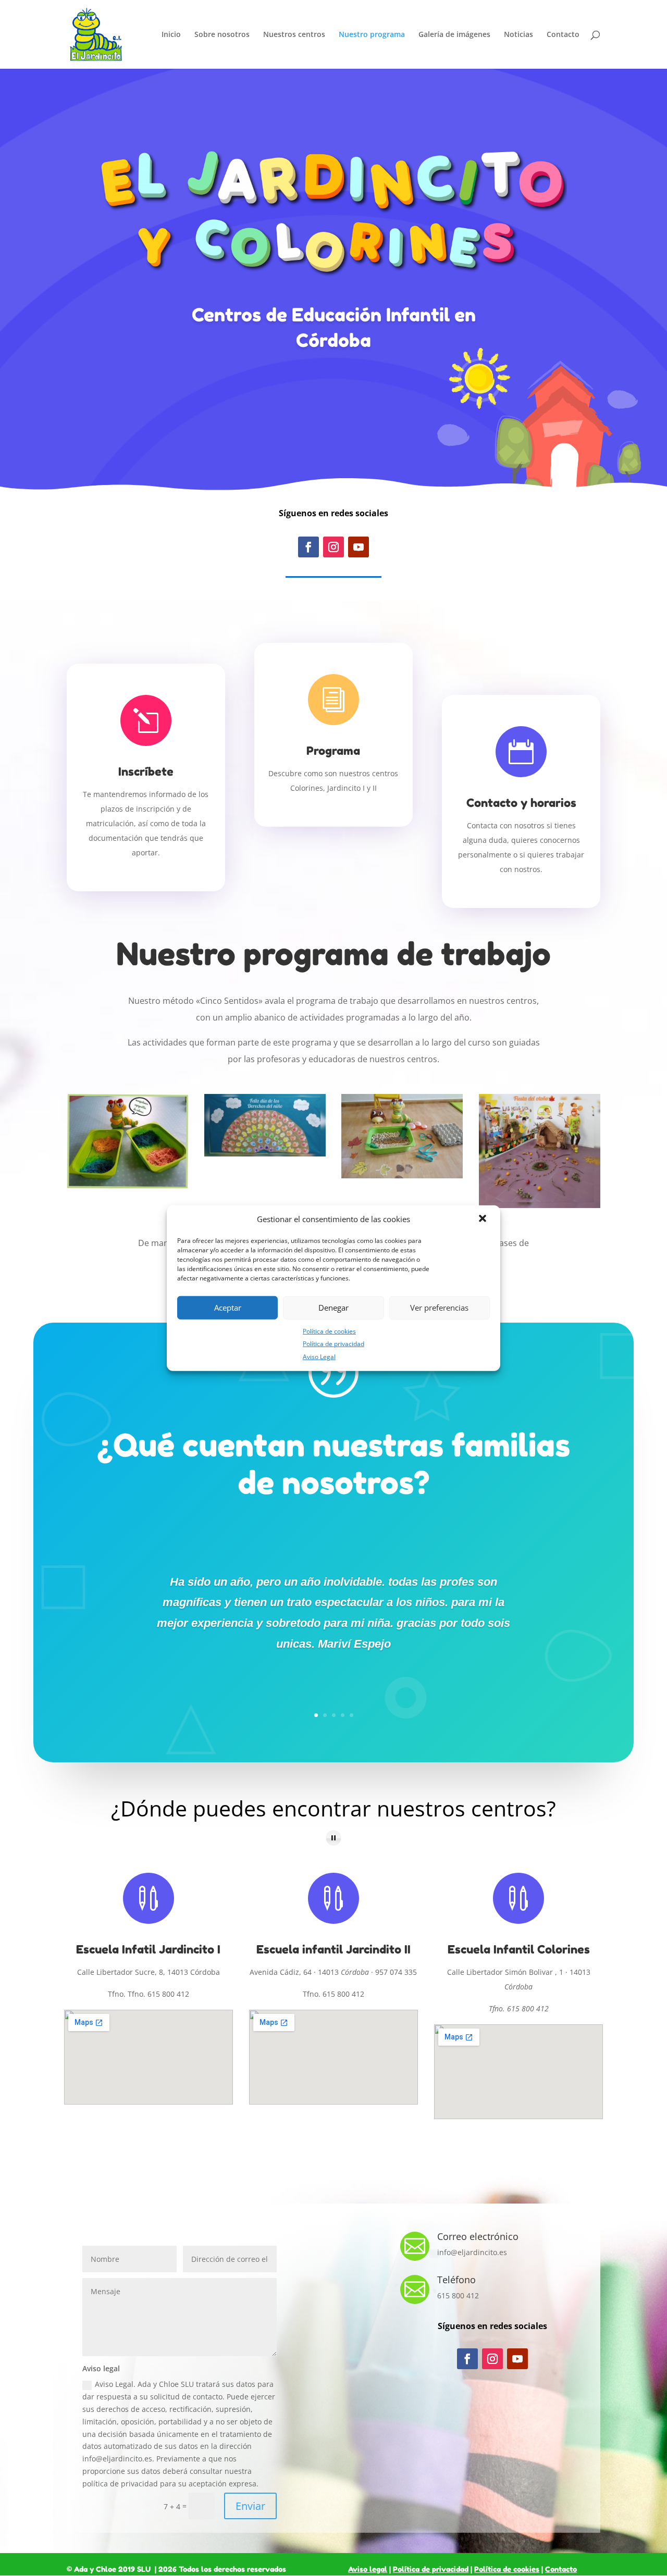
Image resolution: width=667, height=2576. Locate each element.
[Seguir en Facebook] (308, 547)
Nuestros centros (294, 35)
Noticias (518, 35)
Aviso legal (368, 2569)
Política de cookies (329, 1331)
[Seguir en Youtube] (359, 547)
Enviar (250, 2506)
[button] (484, 1219)
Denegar (333, 1308)
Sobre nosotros (222, 35)
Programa (333, 751)
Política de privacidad (333, 1344)
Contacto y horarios (521, 803)
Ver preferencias (439, 1308)
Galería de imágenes (454, 35)
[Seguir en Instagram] (333, 547)
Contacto (563, 35)
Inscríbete (146, 771)
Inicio (171, 35)
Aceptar (228, 1308)
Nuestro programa (372, 35)
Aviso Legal (319, 1357)
